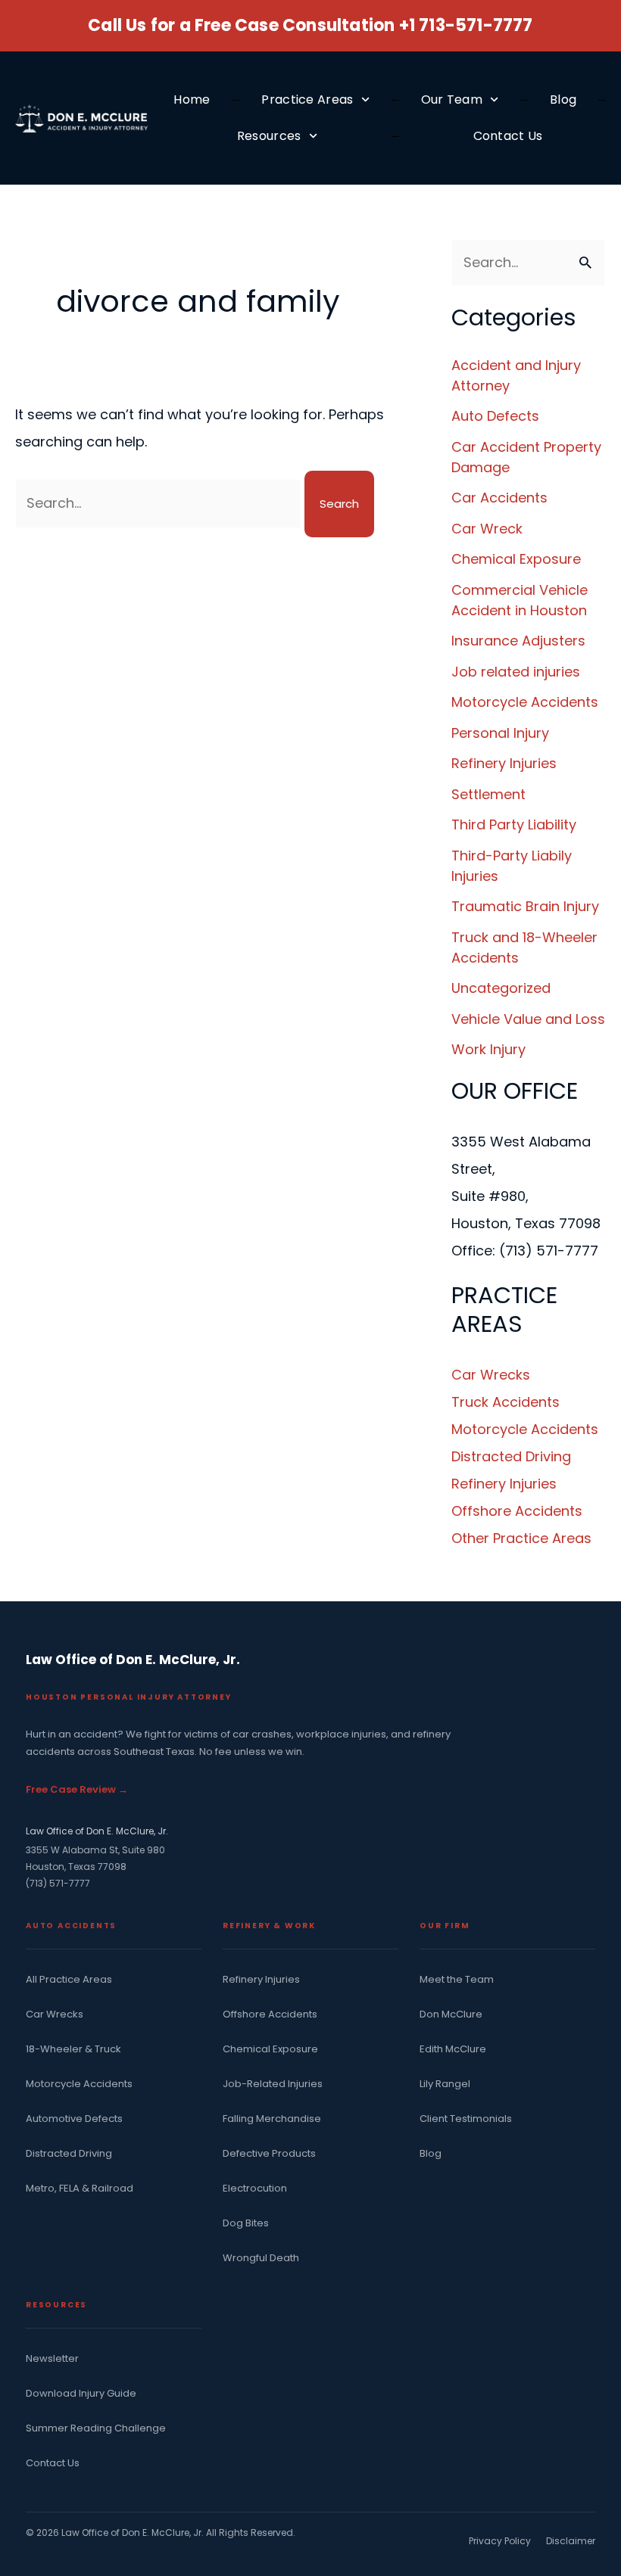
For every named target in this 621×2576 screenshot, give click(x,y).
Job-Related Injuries (273, 2084)
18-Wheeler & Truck (73, 2049)
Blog (563, 100)
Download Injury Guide (81, 2394)
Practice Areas (307, 100)
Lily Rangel (445, 2084)
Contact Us (508, 136)
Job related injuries (516, 672)
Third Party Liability (514, 824)
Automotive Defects (74, 2119)
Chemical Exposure (516, 559)
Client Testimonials (466, 2119)
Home (192, 100)
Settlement (488, 794)
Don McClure (451, 2014)
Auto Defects (495, 416)
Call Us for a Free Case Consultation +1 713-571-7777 (310, 25)
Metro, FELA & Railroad (80, 2189)
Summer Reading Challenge (96, 2428)
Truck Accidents (506, 1402)
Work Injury (488, 1049)
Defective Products (269, 2154)
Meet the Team (457, 1980)
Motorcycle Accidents (525, 702)
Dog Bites (246, 2223)
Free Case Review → (77, 1789)
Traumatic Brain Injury (525, 906)
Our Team (452, 100)
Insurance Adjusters (518, 641)
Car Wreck (487, 529)
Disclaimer (571, 2541)
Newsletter (52, 2359)
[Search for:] (160, 503)
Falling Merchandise (272, 2119)
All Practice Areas (69, 1980)
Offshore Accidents (517, 1511)
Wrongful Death (261, 2258)
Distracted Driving (511, 1456)
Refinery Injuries (504, 763)
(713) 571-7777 (58, 1883)
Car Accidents (499, 498)
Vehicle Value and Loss (528, 1019)
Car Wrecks (491, 1375)
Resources (269, 136)
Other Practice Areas (521, 1538)
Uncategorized (501, 988)
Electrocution (255, 2189)
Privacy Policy (500, 2541)
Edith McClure (453, 2049)
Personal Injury (500, 733)
